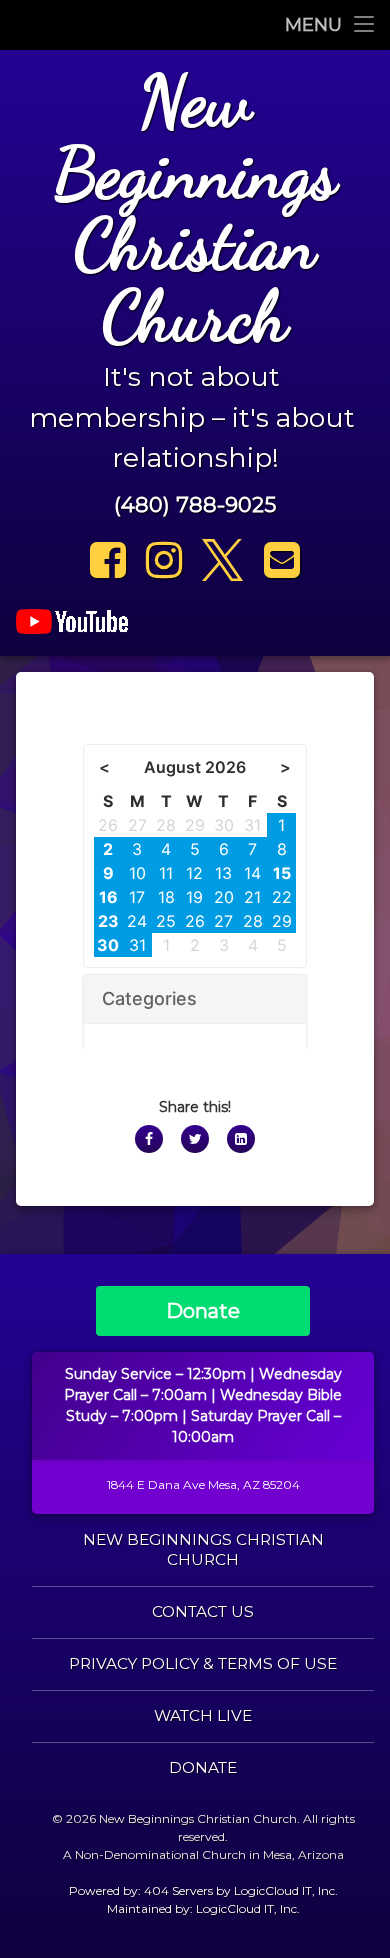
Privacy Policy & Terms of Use (203, 1663)
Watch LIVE (203, 1715)
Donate (203, 1311)
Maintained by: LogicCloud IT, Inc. (203, 1908)
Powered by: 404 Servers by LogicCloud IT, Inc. (203, 1890)
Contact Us (203, 1611)
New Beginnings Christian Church (203, 1549)
